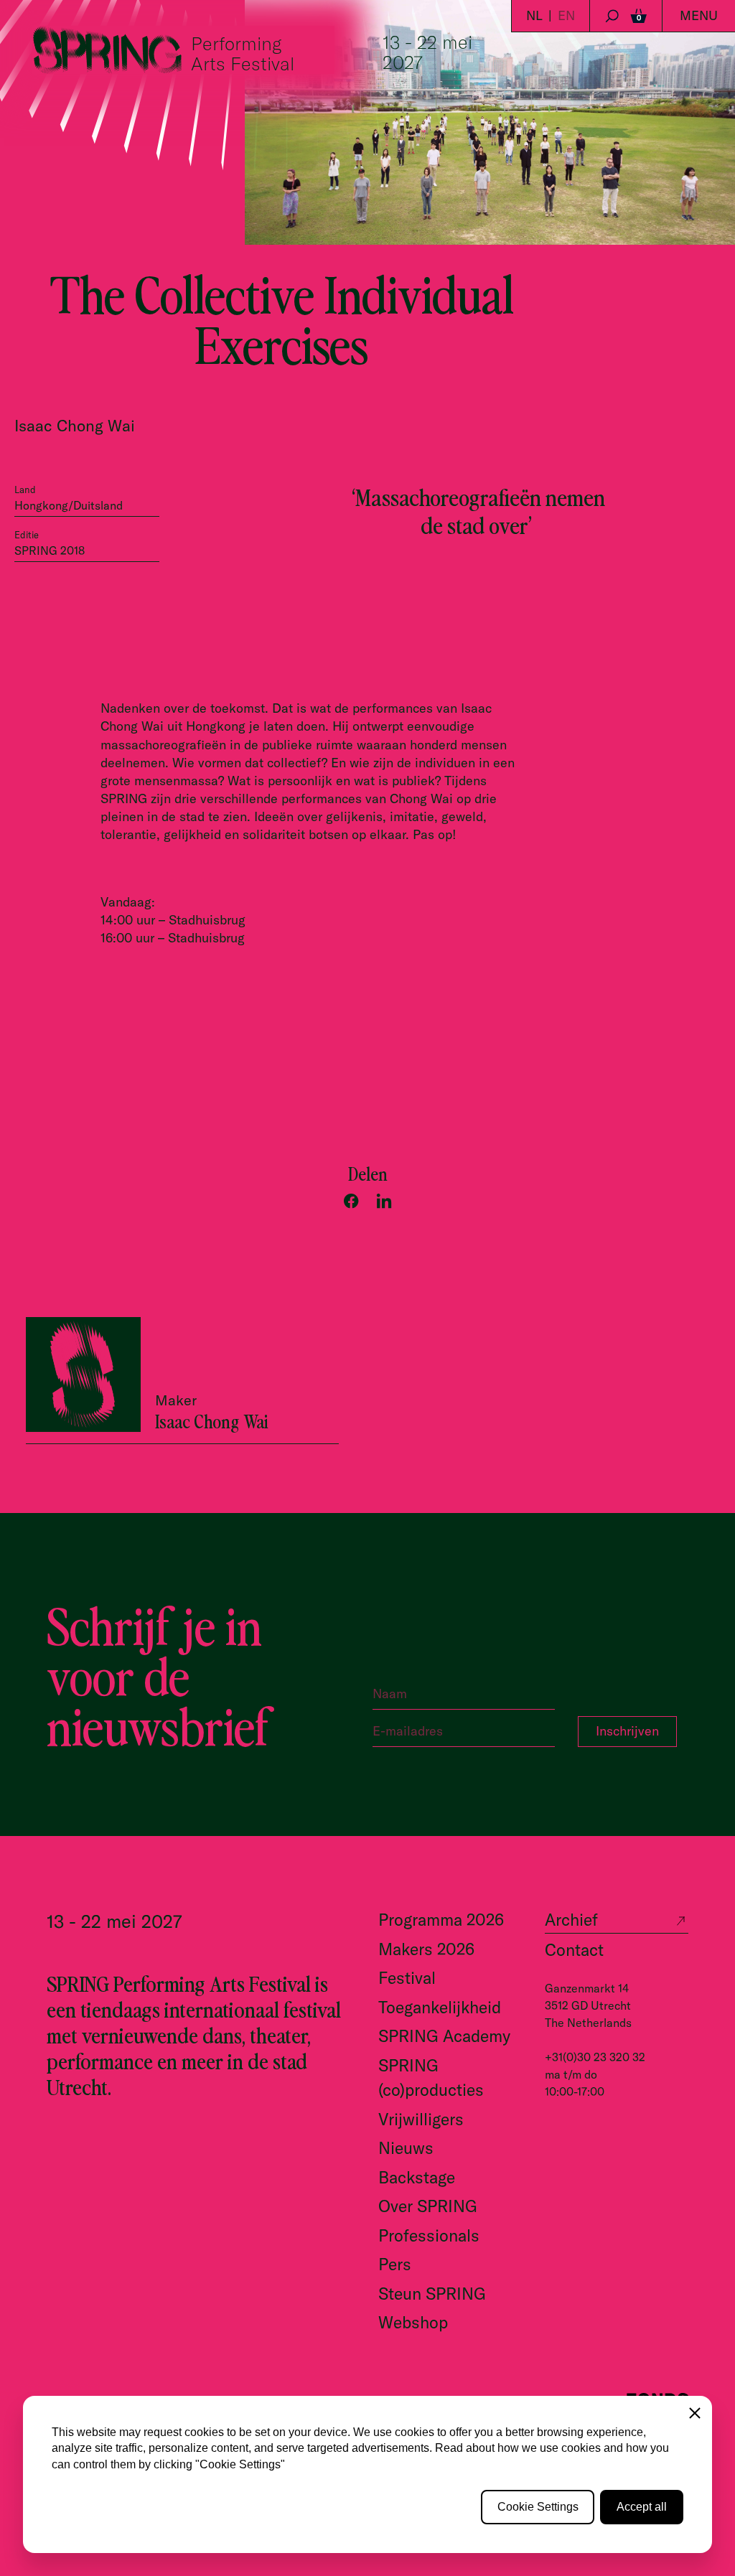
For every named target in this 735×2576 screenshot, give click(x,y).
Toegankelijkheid (440, 2007)
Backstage (417, 2177)
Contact (574, 1950)
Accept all (642, 2507)
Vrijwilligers (421, 2119)
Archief (571, 1920)
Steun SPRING (432, 2294)
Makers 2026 (426, 1949)
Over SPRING (428, 2206)
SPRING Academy (444, 2036)
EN (566, 15)
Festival (407, 1978)
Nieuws (406, 2148)
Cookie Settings (538, 2507)
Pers (395, 2264)
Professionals (429, 2235)
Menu (699, 15)
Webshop (413, 2322)
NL (534, 15)
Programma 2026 (441, 1920)
